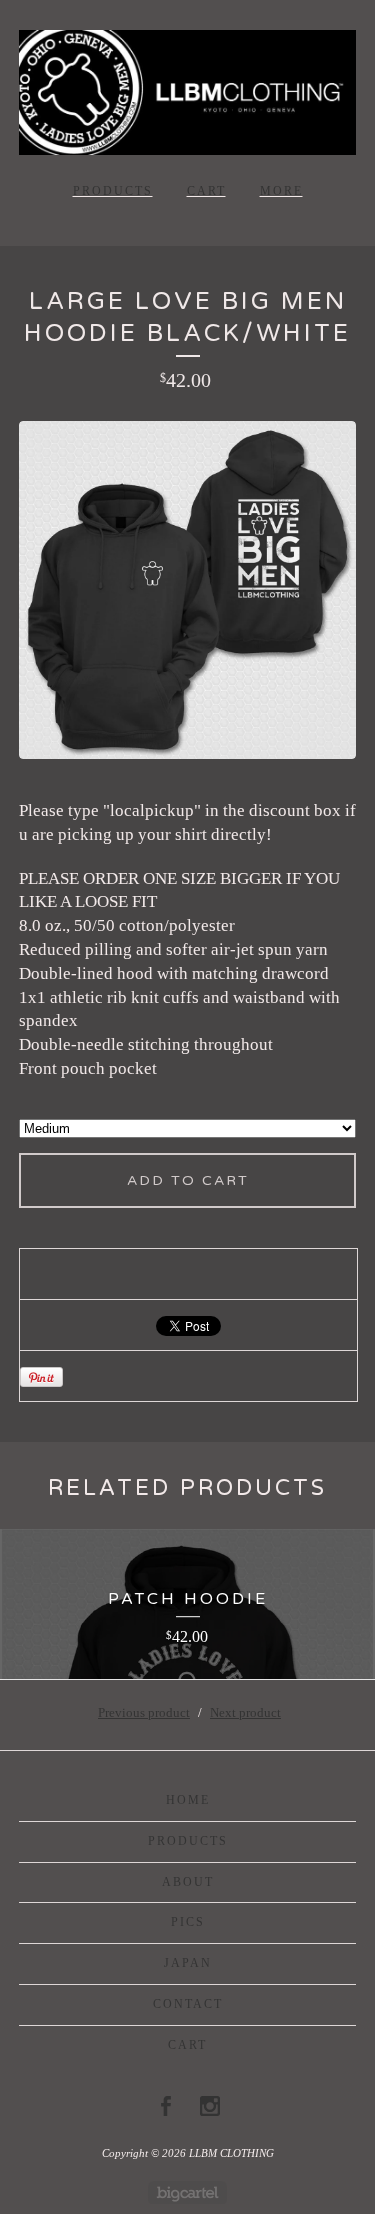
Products (113, 191)
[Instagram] (210, 2106)
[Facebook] (166, 2106)
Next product (245, 1712)
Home (188, 1800)
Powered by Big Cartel (187, 2192)
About (188, 1882)
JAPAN (188, 1963)
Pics (188, 1922)
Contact (188, 2004)
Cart (206, 191)
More (281, 191)
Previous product (144, 1712)
